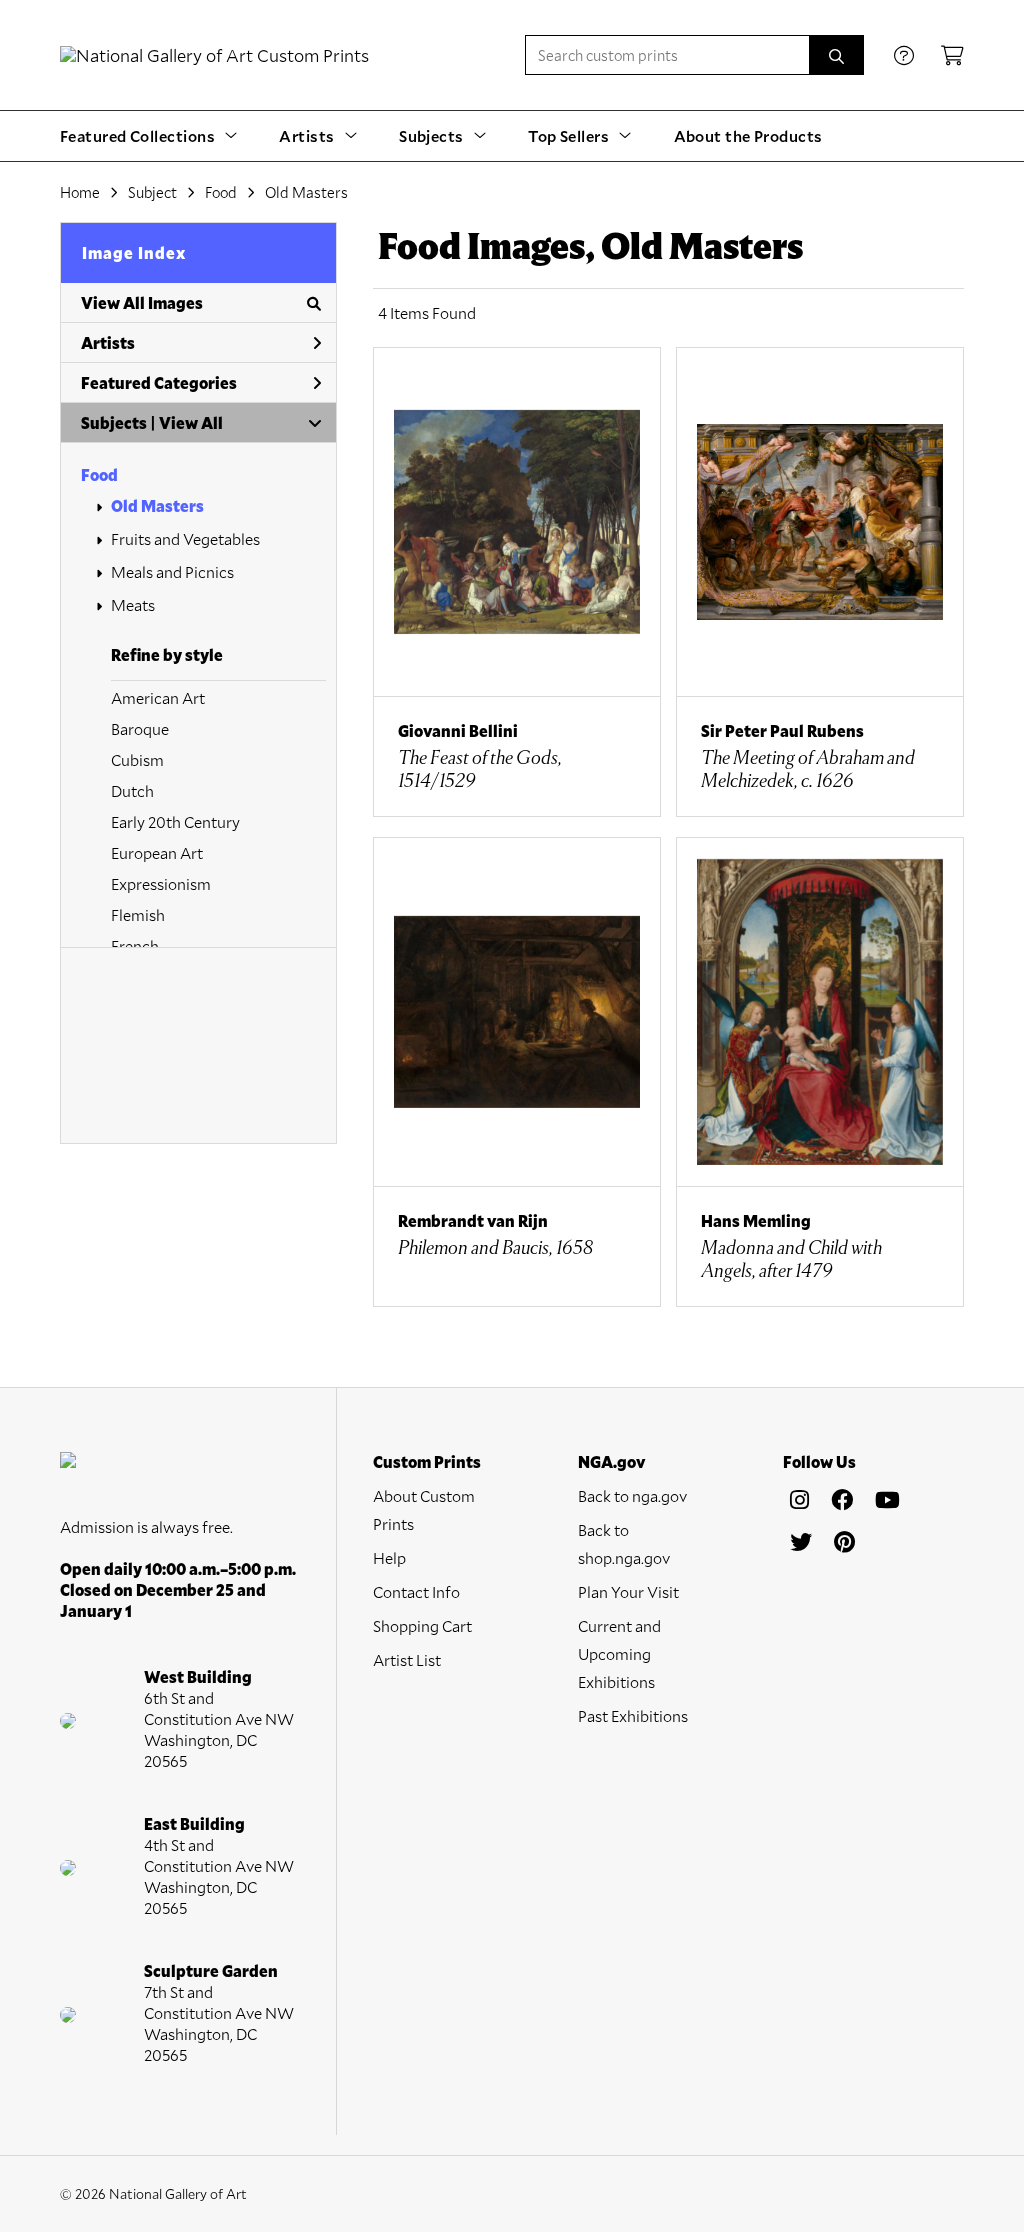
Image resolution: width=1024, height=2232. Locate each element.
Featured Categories (159, 382)
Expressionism (161, 883)
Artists (108, 342)
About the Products (748, 135)
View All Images (142, 302)
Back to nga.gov (632, 1495)
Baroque (140, 728)
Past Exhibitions (633, 1715)
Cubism (137, 759)
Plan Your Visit (628, 1591)
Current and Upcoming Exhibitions (619, 1653)
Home (80, 192)
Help (389, 1557)
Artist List (407, 1659)
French (135, 945)
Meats (133, 604)
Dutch (132, 790)
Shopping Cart (422, 1625)
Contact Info (416, 1591)
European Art (157, 852)
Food (99, 474)
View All (191, 422)
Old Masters (157, 505)
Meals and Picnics (172, 571)
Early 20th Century (175, 821)
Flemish (138, 914)
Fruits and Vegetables (185, 538)
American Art (158, 697)
